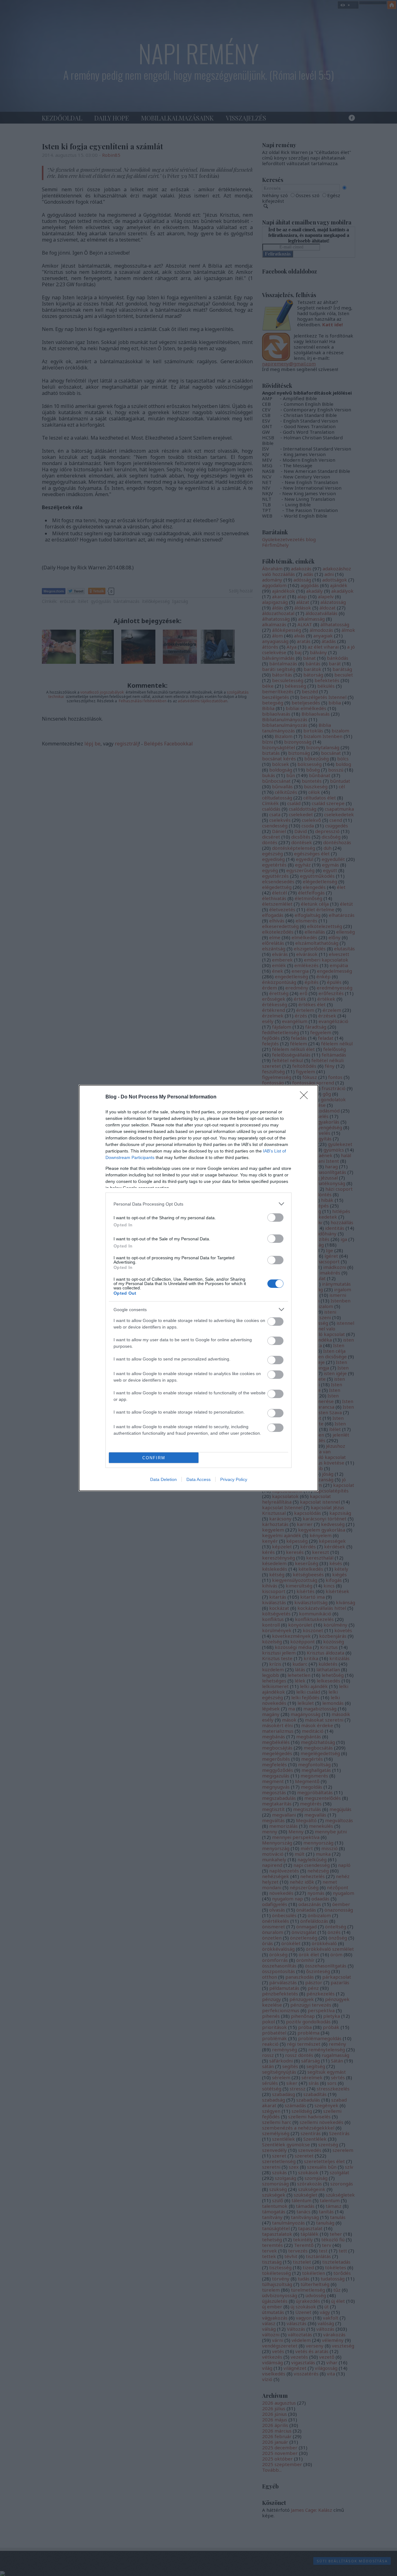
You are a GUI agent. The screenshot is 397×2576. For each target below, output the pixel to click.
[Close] (306, 1097)
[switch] (275, 1218)
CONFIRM (154, 1458)
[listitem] (198, 1204)
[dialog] (198, 1288)
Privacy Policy (234, 1479)
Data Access (198, 1479)
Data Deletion (163, 1479)
